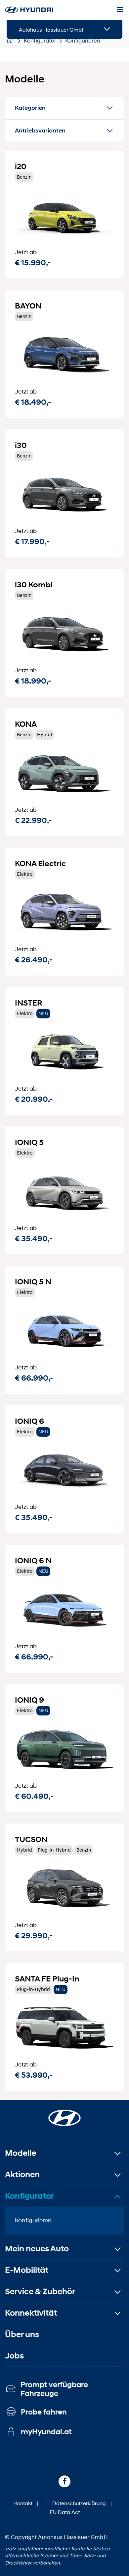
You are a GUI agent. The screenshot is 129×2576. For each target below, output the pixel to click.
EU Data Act (65, 2512)
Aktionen (22, 2174)
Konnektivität (31, 2313)
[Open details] (107, 29)
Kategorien (30, 108)
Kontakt (23, 2503)
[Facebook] (64, 2481)
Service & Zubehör (40, 2291)
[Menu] (120, 10)
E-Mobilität (27, 2270)
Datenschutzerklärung (79, 2503)
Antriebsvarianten (40, 131)
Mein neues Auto (37, 2249)
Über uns (22, 2334)
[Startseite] (64, 2114)
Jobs (14, 2356)
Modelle (21, 2153)
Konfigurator (29, 2196)
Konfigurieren (33, 2220)
